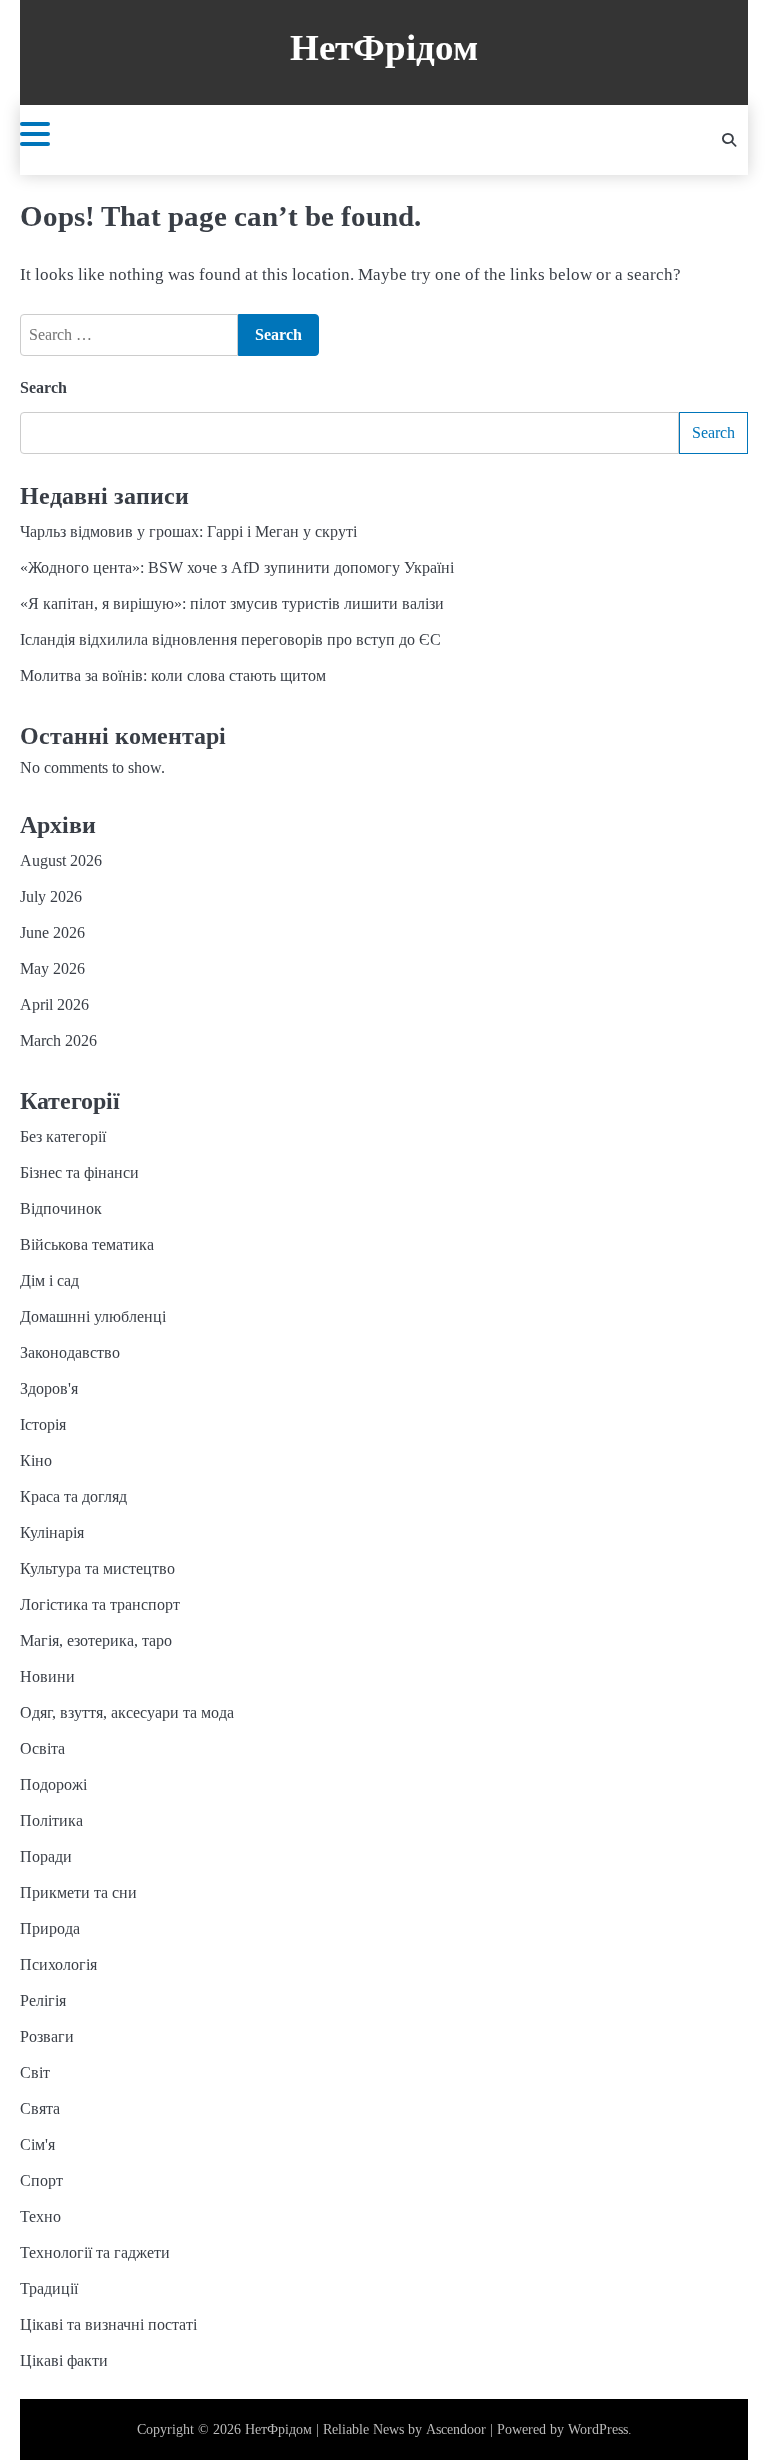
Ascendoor (456, 2429)
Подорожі (53, 1784)
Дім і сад (49, 1280)
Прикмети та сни (78, 1892)
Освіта (42, 1748)
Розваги (47, 2036)
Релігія (43, 2000)
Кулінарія (52, 1532)
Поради (46, 1856)
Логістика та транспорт (100, 1604)
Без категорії (63, 1136)
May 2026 (52, 968)
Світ (35, 2072)
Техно (40, 2216)
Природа (50, 1928)
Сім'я (37, 2144)
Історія (43, 1424)
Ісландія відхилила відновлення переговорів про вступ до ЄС (230, 639)
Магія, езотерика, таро (96, 1640)
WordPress (598, 2429)
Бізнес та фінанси (79, 1172)
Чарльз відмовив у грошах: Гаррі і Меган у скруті (188, 531)
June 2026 (52, 932)
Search (43, 387)
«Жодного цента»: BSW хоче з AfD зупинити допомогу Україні (237, 567)
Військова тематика (87, 1244)
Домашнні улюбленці (93, 1316)
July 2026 (51, 896)
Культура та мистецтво (97, 1568)
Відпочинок (61, 1208)
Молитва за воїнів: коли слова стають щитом (173, 675)
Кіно (36, 1460)
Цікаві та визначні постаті (108, 2324)
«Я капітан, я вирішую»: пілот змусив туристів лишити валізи (232, 603)
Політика (51, 1820)
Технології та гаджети (95, 2252)
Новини (47, 1676)
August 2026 (61, 860)
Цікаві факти (64, 2360)
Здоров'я (49, 1388)
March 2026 (58, 1040)
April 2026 (54, 1004)
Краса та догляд (73, 1496)
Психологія (58, 1964)
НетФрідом (384, 47)
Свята (40, 2108)
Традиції (49, 2288)
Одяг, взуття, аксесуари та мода (127, 1712)
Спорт (41, 2180)
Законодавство (70, 1352)
